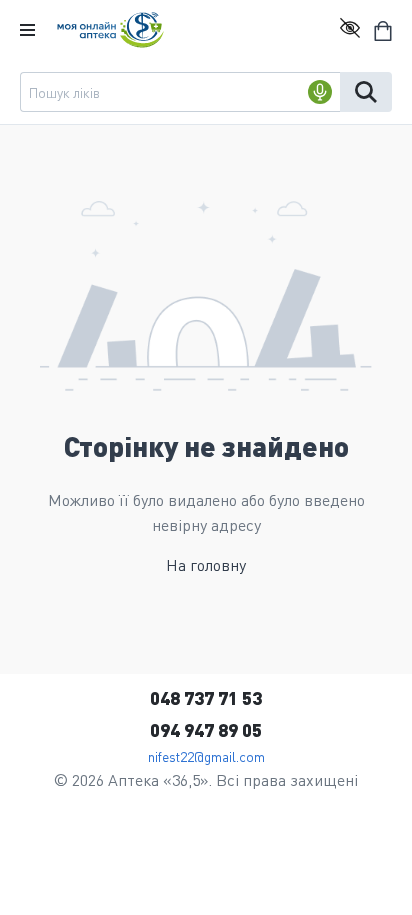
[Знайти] (366, 92)
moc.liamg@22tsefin (206, 756)
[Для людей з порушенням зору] (350, 30)
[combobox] (180, 92)
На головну (206, 564)
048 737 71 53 (206, 697)
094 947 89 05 (206, 729)
